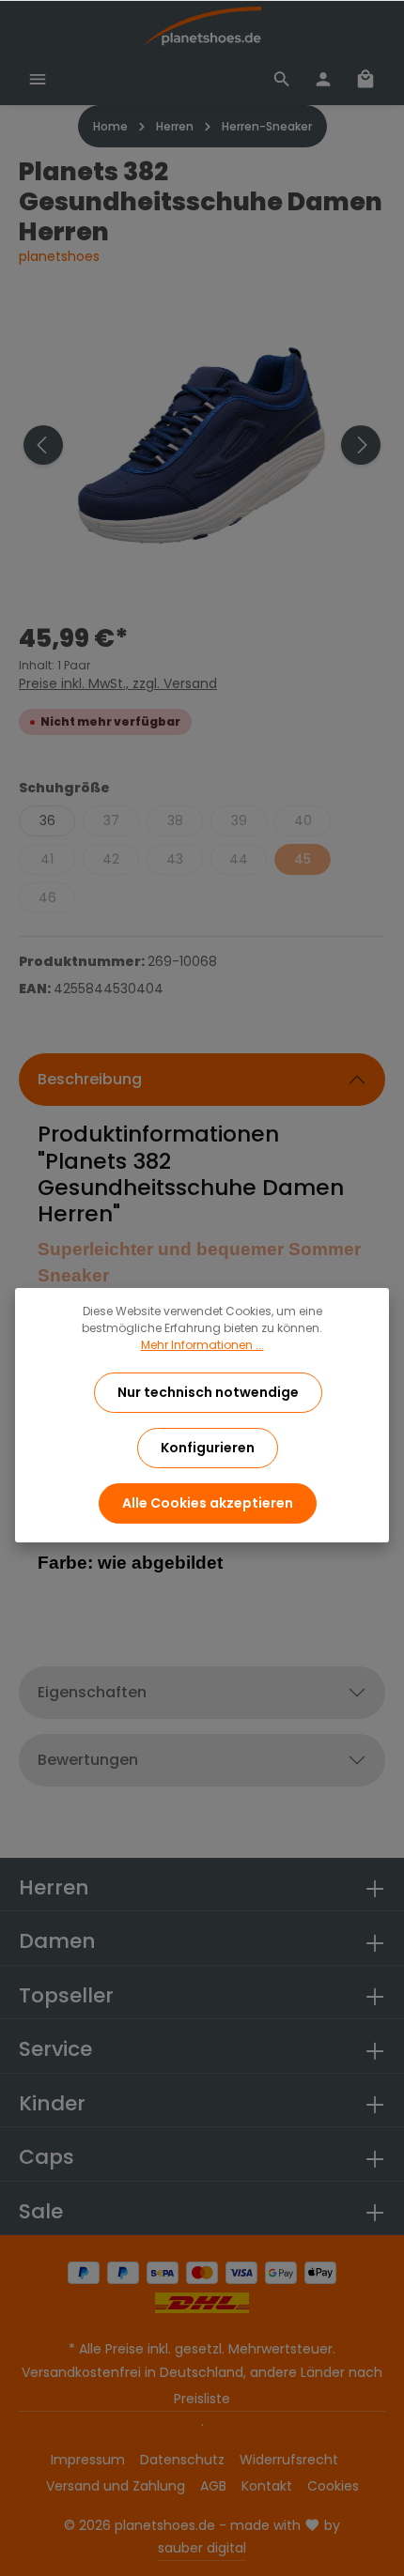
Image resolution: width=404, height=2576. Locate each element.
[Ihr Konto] (323, 79)
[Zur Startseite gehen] (202, 26)
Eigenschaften (92, 1692)
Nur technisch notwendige (208, 1392)
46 (47, 897)
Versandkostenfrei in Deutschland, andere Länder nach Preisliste (202, 2385)
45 (303, 859)
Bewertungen (88, 1760)
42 (111, 859)
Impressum (88, 2460)
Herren (54, 1887)
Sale (41, 2211)
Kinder (52, 2103)
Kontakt (267, 2486)
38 (175, 820)
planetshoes (59, 256)
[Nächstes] (361, 445)
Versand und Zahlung (116, 2486)
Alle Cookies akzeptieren (208, 1503)
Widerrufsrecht (289, 2460)
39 (239, 820)
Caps (47, 2157)
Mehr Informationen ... (202, 1345)
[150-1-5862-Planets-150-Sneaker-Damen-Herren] (202, 445)
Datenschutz (182, 2460)
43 (175, 859)
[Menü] (38, 79)
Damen (57, 1941)
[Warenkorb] (365, 79)
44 (239, 859)
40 (303, 820)
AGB (213, 2486)
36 (47, 820)
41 (47, 859)
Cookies (333, 2486)
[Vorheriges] (43, 445)
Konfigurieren (208, 1448)
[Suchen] (282, 79)
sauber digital (202, 2548)
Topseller (66, 1995)
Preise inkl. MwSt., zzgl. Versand (118, 683)
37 (111, 820)
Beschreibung (90, 1079)
